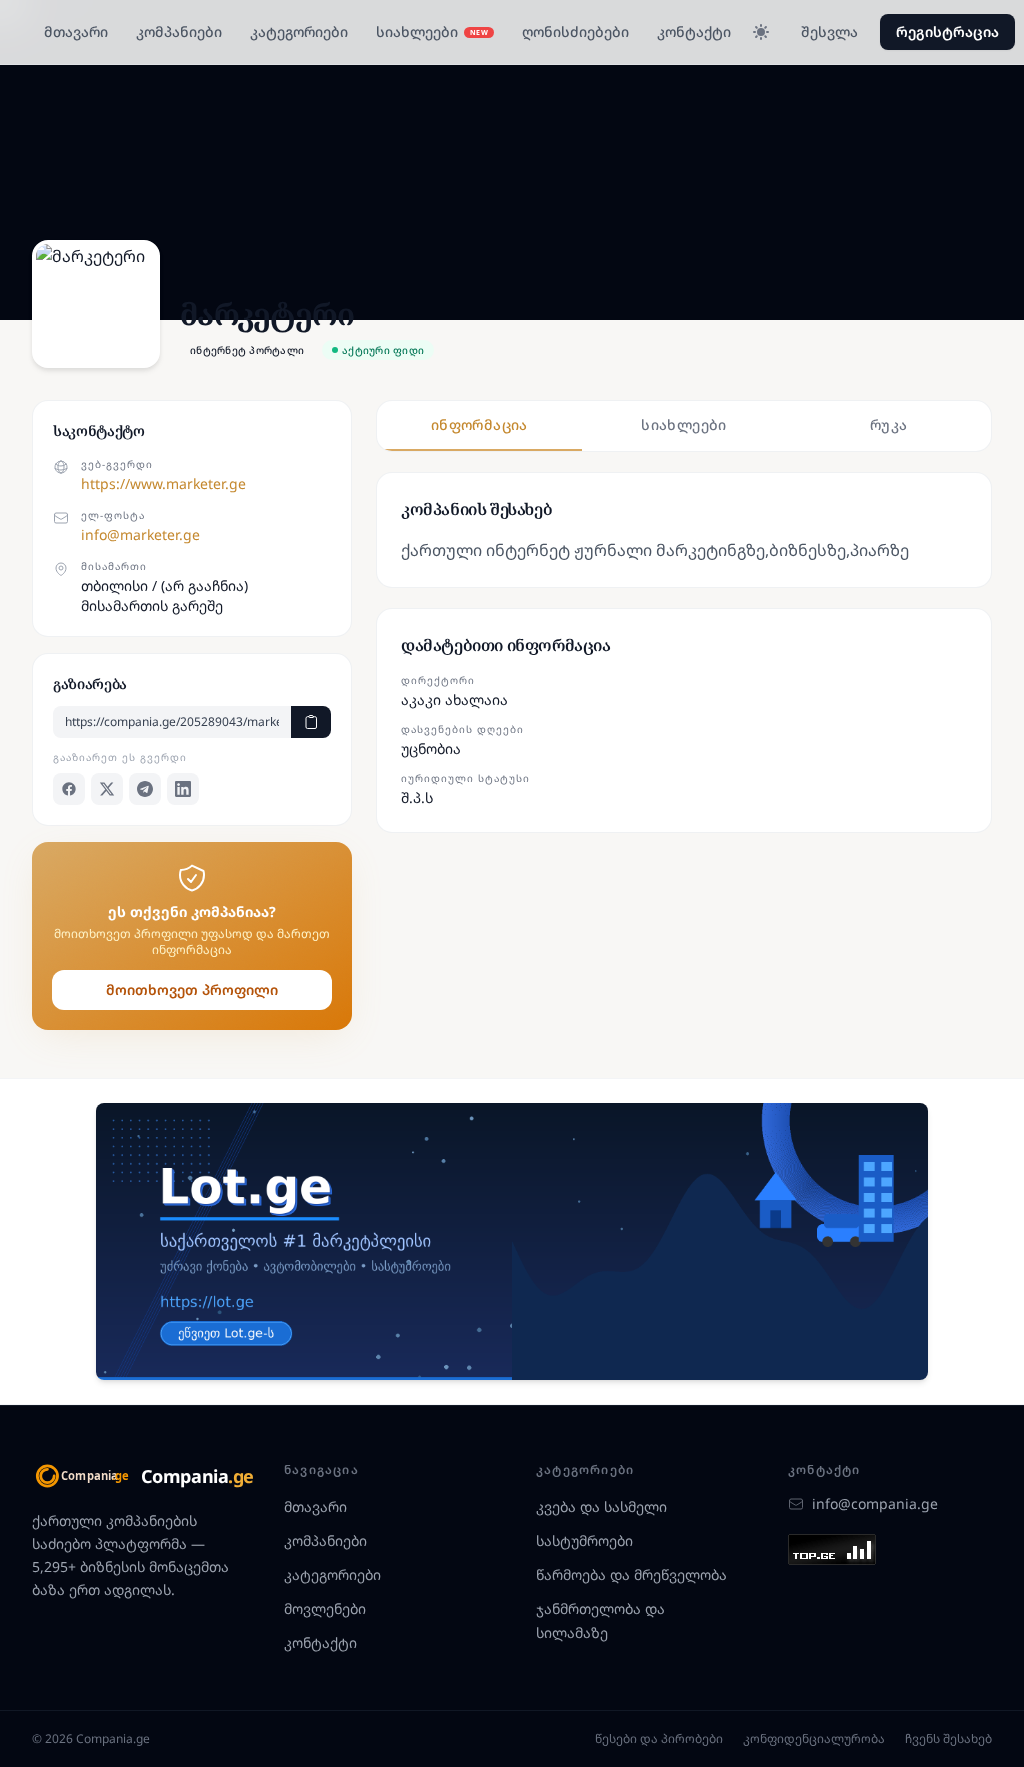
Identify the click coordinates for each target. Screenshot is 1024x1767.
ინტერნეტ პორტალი (247, 350)
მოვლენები (325, 1608)
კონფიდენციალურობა (814, 1739)
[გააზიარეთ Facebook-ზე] (69, 789)
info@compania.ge (875, 1503)
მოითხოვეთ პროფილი (192, 989)
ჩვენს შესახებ (948, 1739)
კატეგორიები (299, 31)
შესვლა (829, 31)
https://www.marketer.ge (163, 483)
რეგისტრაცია (947, 31)
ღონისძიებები (575, 31)
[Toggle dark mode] (761, 32)
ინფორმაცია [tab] (479, 424)
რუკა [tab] (888, 424)
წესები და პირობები (659, 1739)
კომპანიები (179, 31)
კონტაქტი (694, 31)
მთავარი (76, 31)
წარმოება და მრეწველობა (631, 1574)
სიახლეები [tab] (683, 424)
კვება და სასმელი (601, 1506)
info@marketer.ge (140, 534)
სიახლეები (432, 31)
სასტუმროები (584, 1540)
